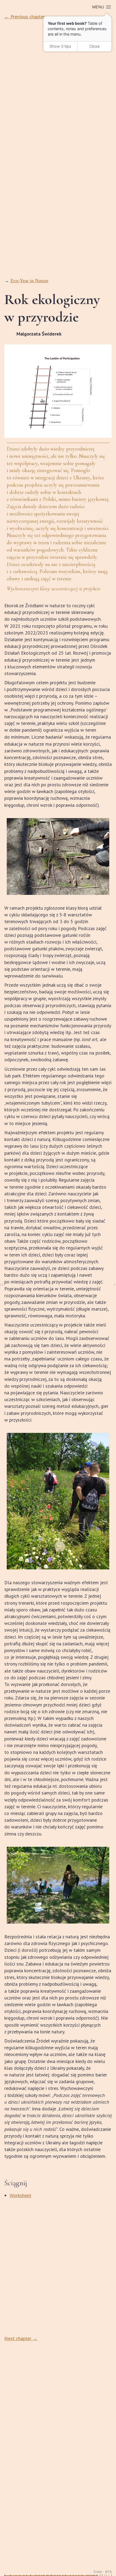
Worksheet (21, 2195)
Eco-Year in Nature (29, 281)
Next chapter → (21, 2338)
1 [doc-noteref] (62, 736)
